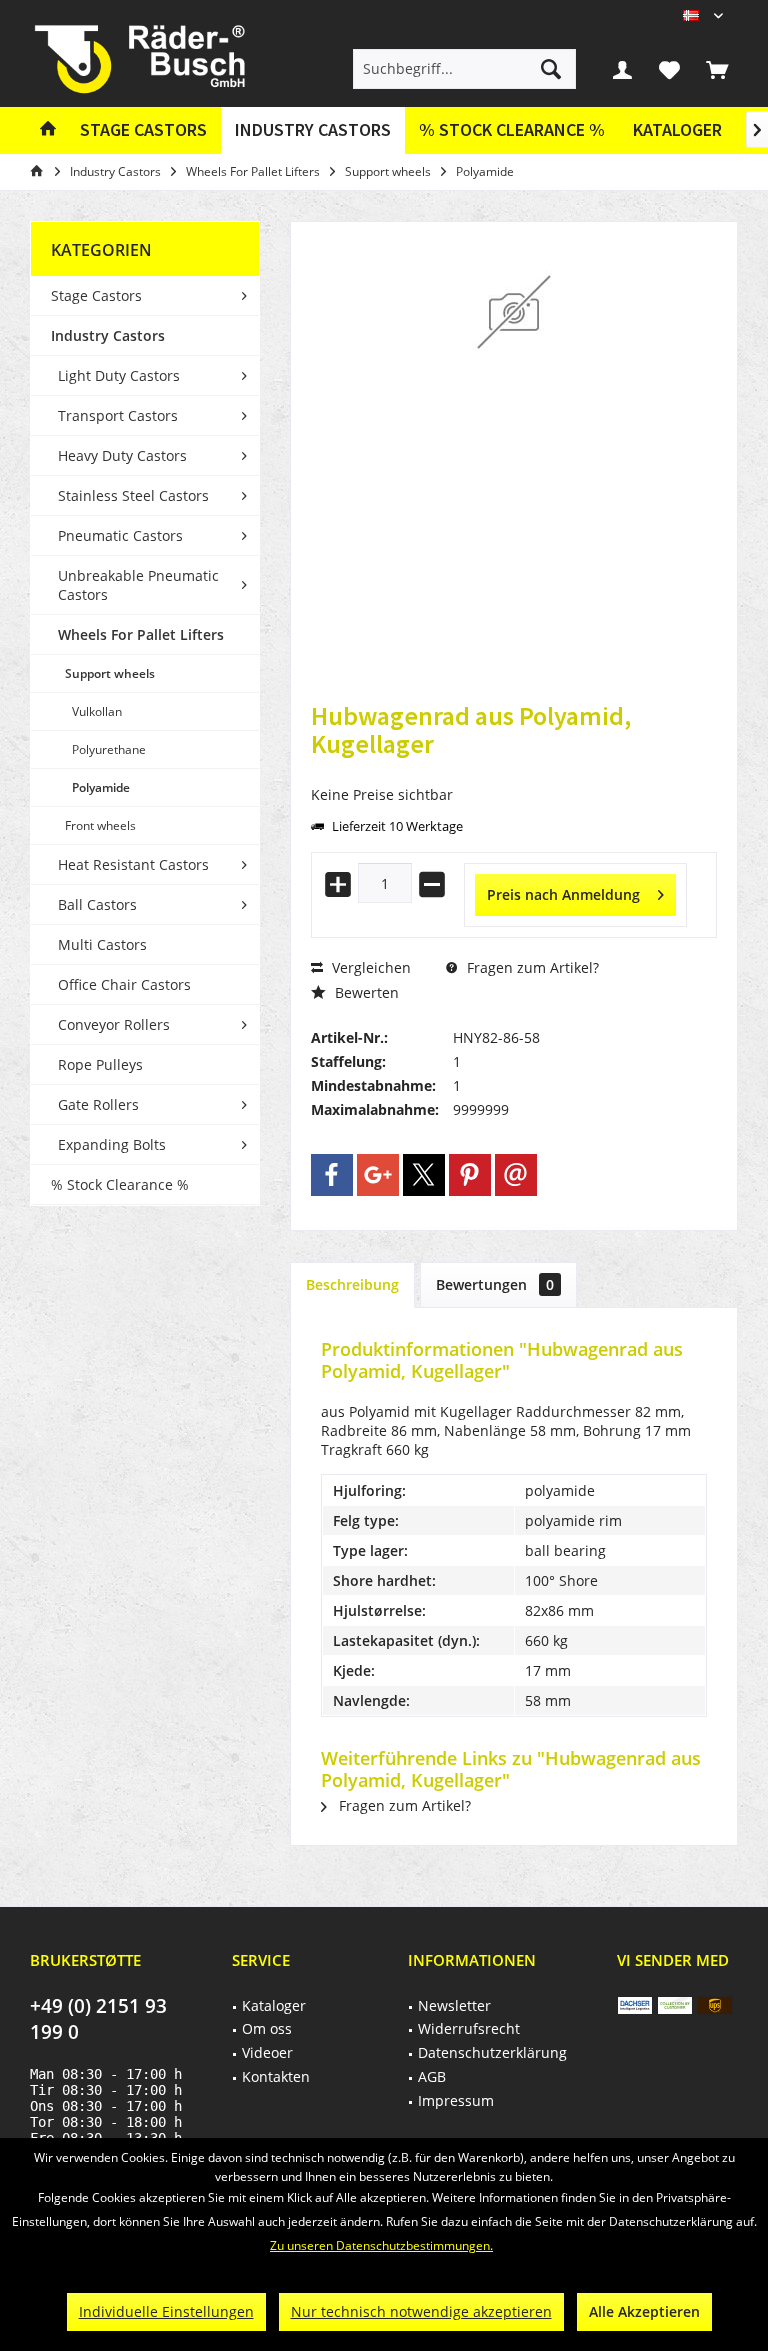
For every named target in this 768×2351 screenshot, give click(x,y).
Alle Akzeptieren (644, 2311)
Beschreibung (352, 1284)
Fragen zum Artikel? (531, 967)
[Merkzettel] (670, 69)
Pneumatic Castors (120, 535)
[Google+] (378, 1175)
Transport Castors (118, 415)
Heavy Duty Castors (122, 455)
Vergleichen (369, 967)
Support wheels (110, 673)
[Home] (48, 130)
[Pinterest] (470, 1175)
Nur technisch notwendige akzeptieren (421, 2311)
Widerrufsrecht (469, 2028)
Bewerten (365, 992)
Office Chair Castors (124, 984)
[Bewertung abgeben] (514, 770)
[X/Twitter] (424, 1175)
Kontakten (276, 2076)
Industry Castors (108, 335)
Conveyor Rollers (114, 1024)
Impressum (456, 2100)
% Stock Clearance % (120, 1184)
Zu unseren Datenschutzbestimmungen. (381, 2245)
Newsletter (454, 2005)
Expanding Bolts (112, 1144)
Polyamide (101, 787)
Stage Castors (96, 295)
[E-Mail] (516, 1175)
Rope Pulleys (100, 1064)
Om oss (267, 2028)
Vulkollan (97, 711)
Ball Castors (97, 904)
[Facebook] (332, 1175)
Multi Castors (102, 944)
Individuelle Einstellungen (166, 2311)
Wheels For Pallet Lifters (141, 634)
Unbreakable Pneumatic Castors (138, 585)
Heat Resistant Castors (133, 864)
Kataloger (677, 129)
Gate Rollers (98, 1104)
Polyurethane (109, 749)
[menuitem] (717, 69)
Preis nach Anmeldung (563, 894)
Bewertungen (495, 1284)
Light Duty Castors (119, 375)
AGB (432, 2076)
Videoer (267, 2052)
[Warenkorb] (717, 69)
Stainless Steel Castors (133, 495)
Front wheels (100, 825)
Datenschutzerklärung (492, 2052)
